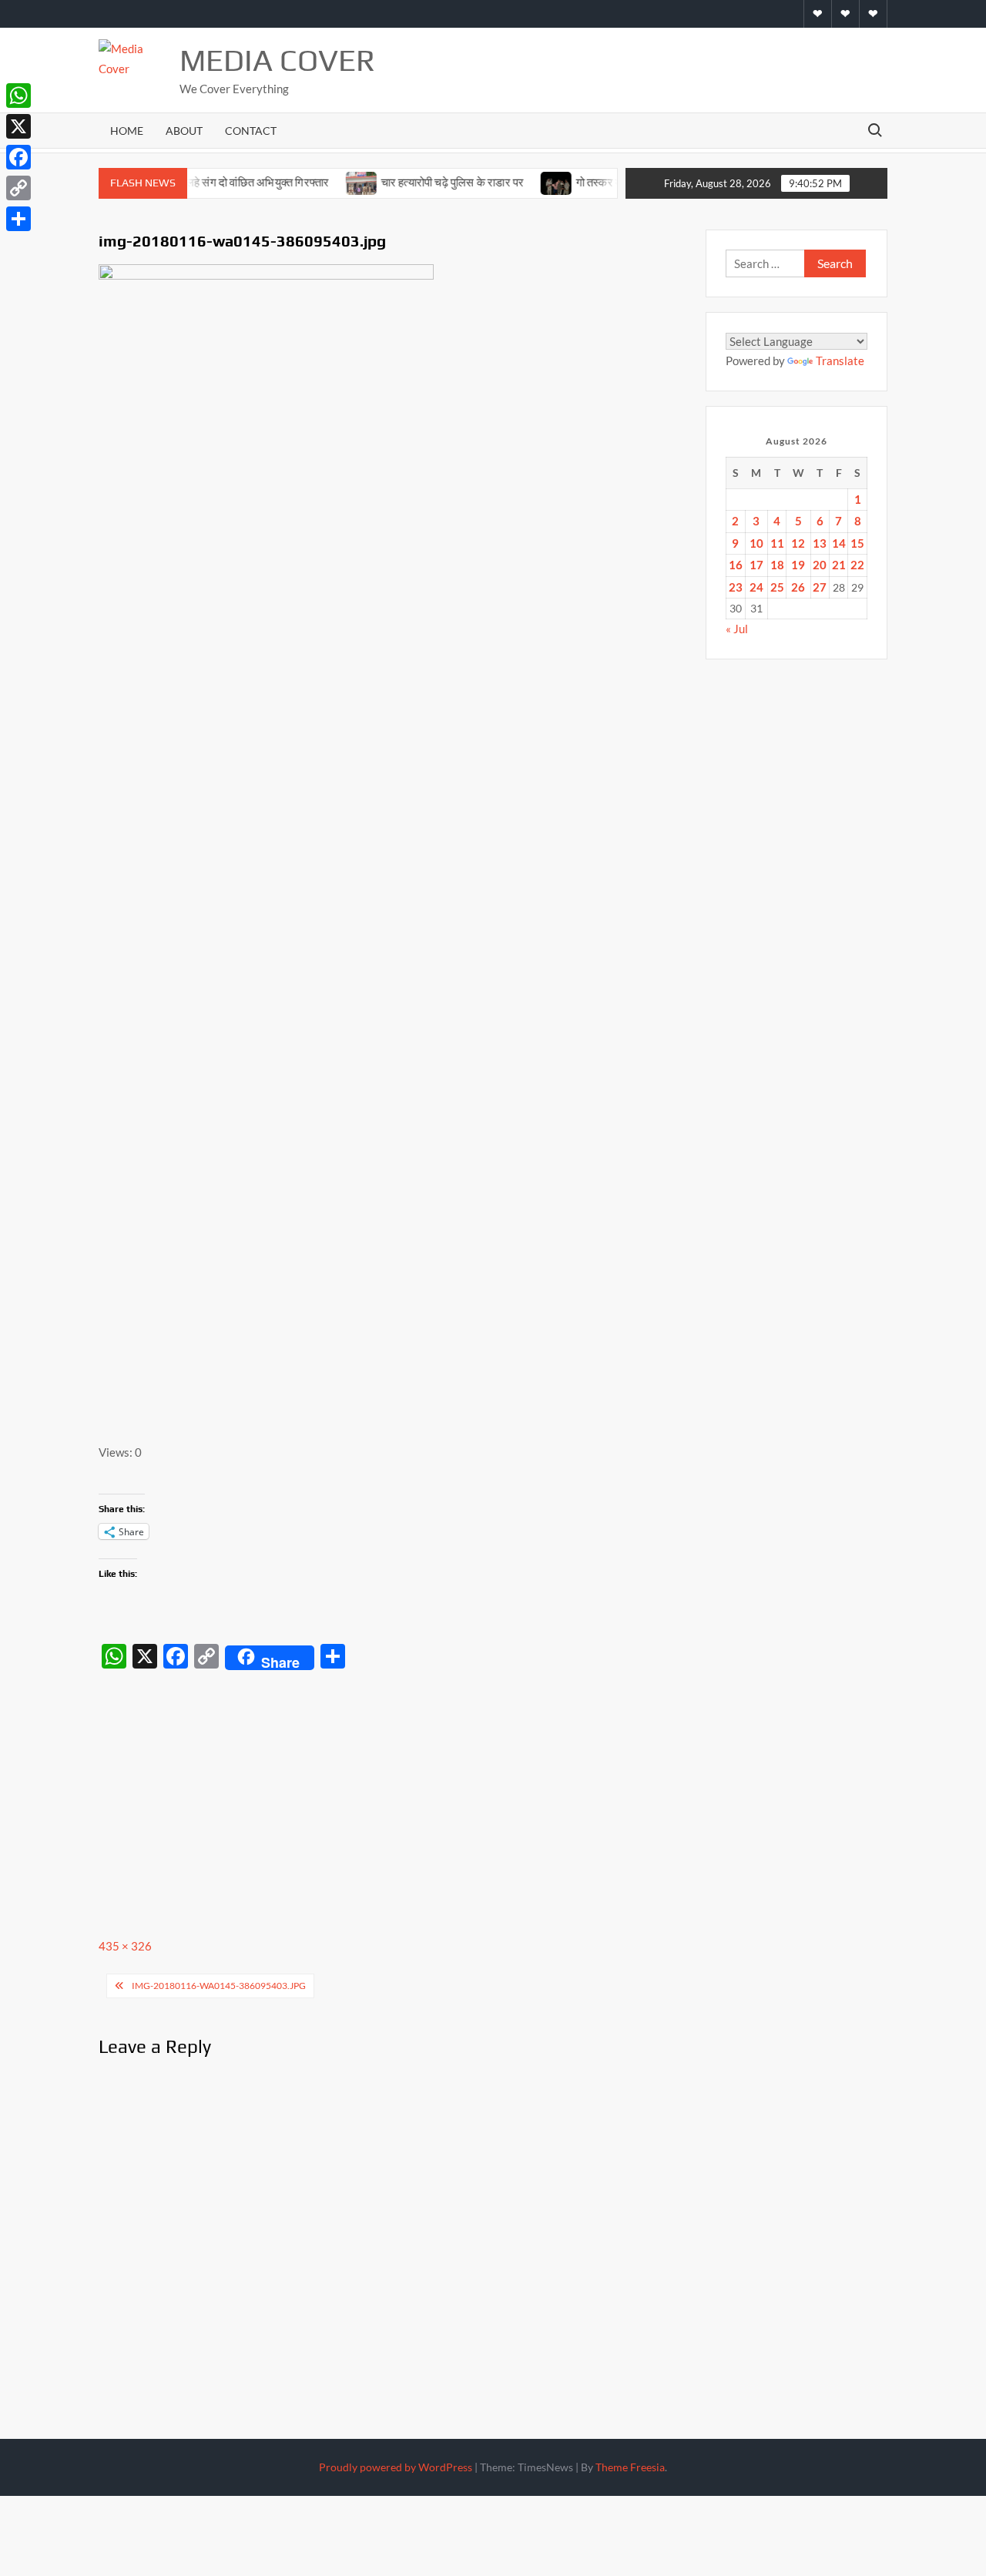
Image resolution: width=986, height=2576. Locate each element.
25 (777, 587)
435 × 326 (125, 1946)
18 (777, 565)
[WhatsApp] (18, 96)
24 (756, 587)
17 (756, 565)
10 (756, 543)
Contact (251, 131)
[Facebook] (18, 157)
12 (798, 543)
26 (798, 587)
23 (736, 587)
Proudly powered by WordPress (396, 2467)
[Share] (18, 219)
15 (857, 543)
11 (777, 543)
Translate (840, 361)
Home (127, 131)
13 (820, 543)
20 (820, 565)
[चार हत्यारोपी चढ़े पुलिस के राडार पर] (332, 182)
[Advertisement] (394, 1792)
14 (839, 543)
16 (736, 565)
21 (839, 565)
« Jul (737, 629)
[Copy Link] (18, 188)
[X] (18, 126)
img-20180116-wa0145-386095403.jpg (219, 1986)
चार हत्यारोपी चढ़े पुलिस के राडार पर (424, 182)
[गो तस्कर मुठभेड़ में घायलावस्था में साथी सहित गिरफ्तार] (527, 182)
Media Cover (277, 60)
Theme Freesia (630, 2467)
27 (820, 587)
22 (857, 565)
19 (798, 565)
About (184, 131)
